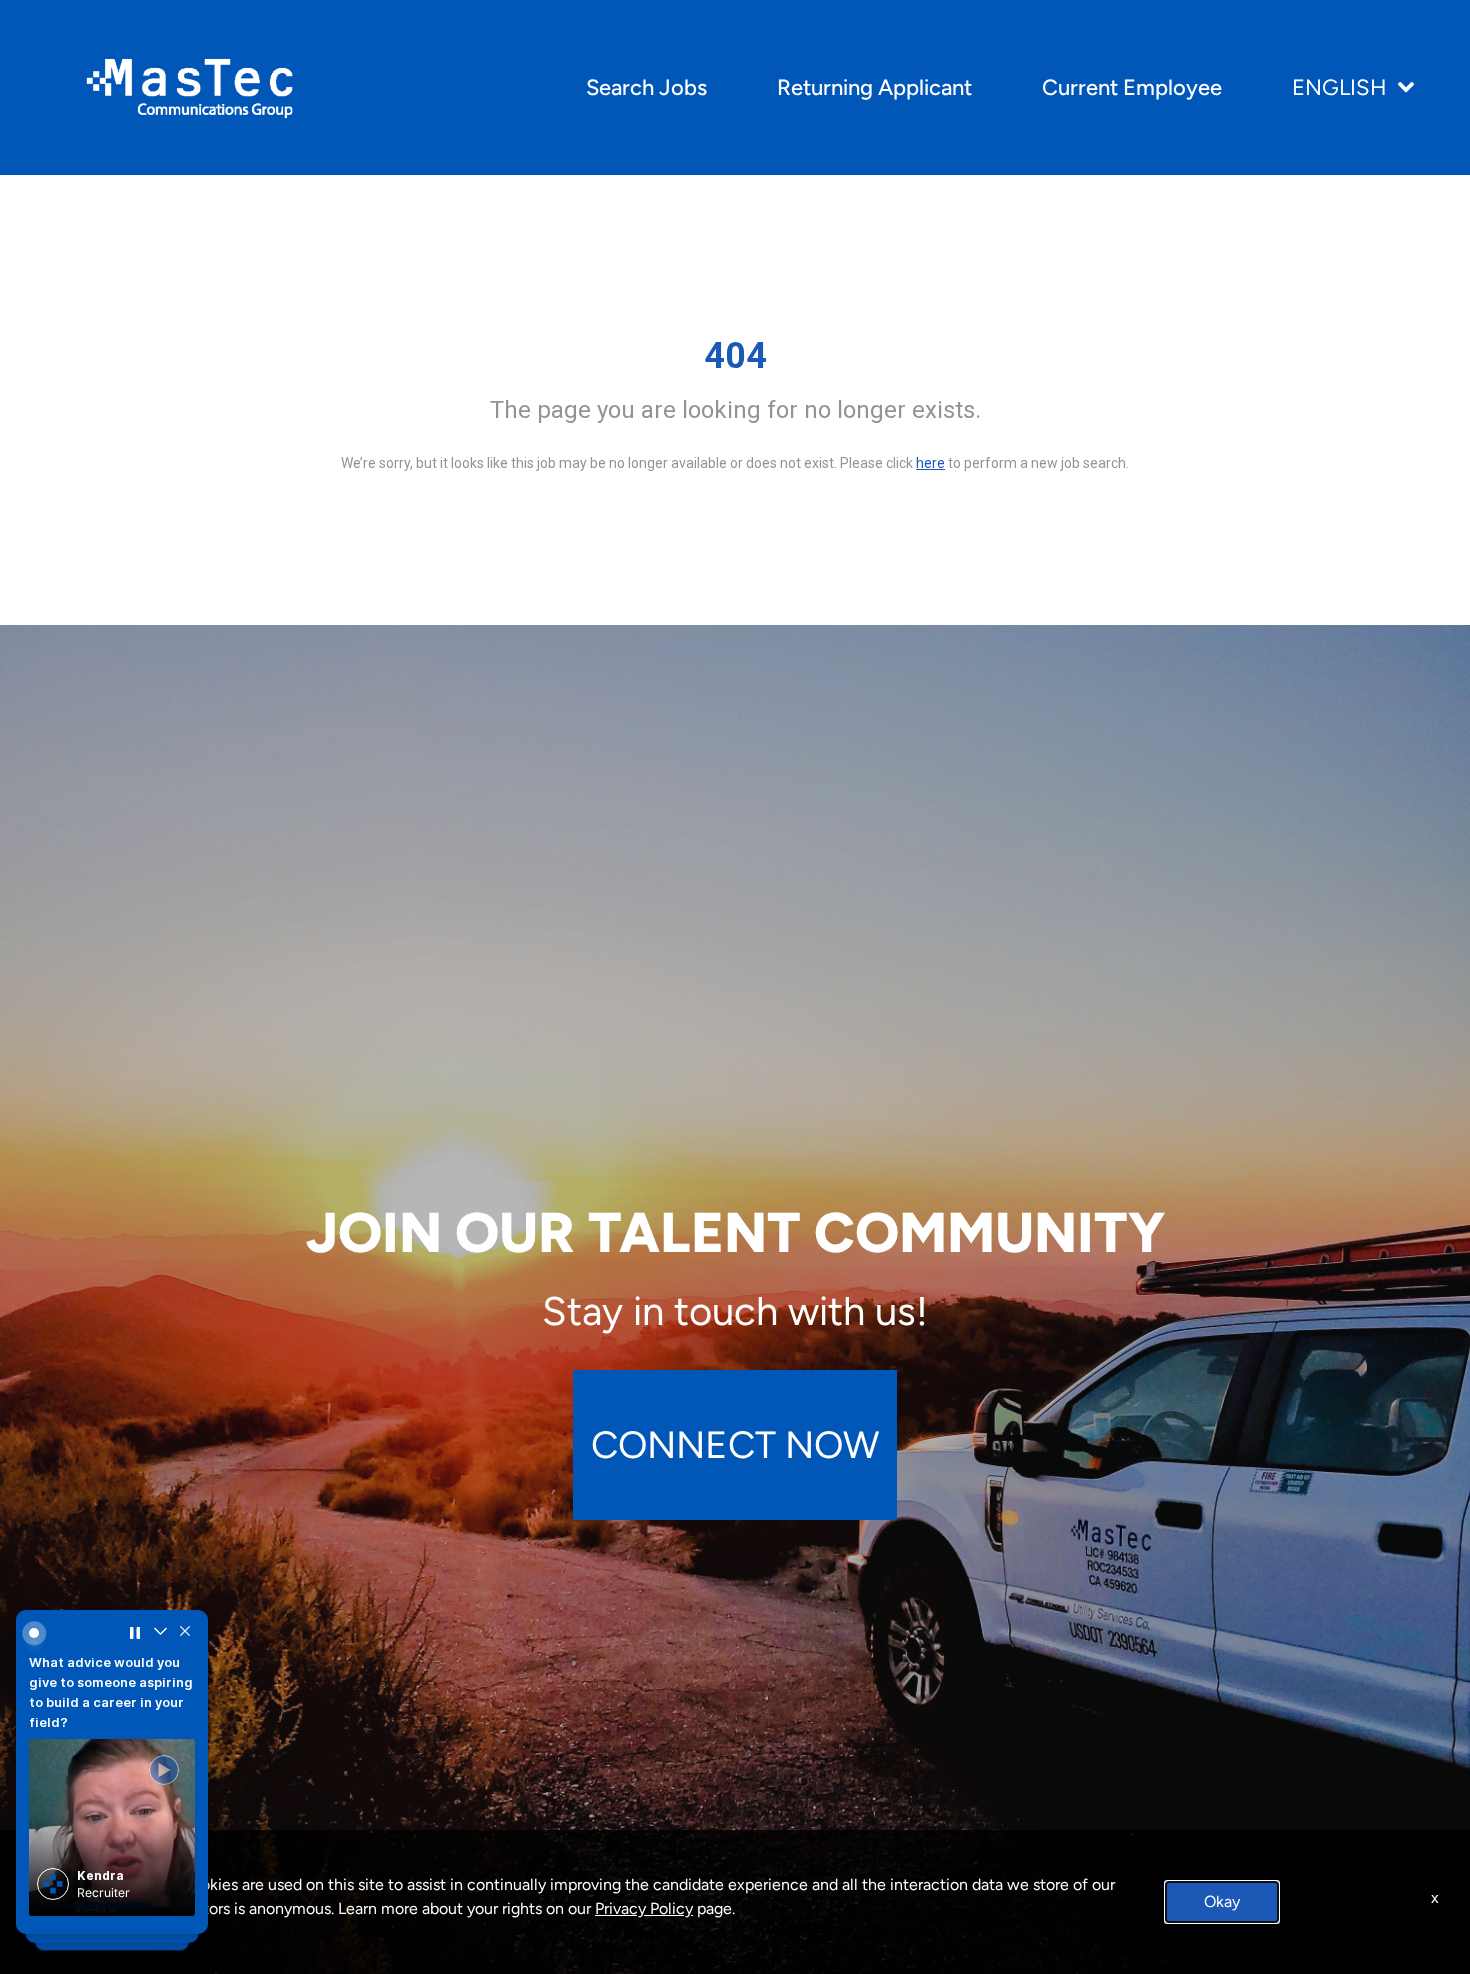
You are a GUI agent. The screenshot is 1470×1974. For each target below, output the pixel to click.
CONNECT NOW (735, 1444)
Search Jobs (646, 87)
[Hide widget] (182, 1636)
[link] (111, 1835)
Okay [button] (1222, 1901)
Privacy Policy (644, 1908)
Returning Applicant (874, 87)
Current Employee (1132, 87)
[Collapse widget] (158, 1636)
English (1339, 87)
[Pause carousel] (134, 1636)
